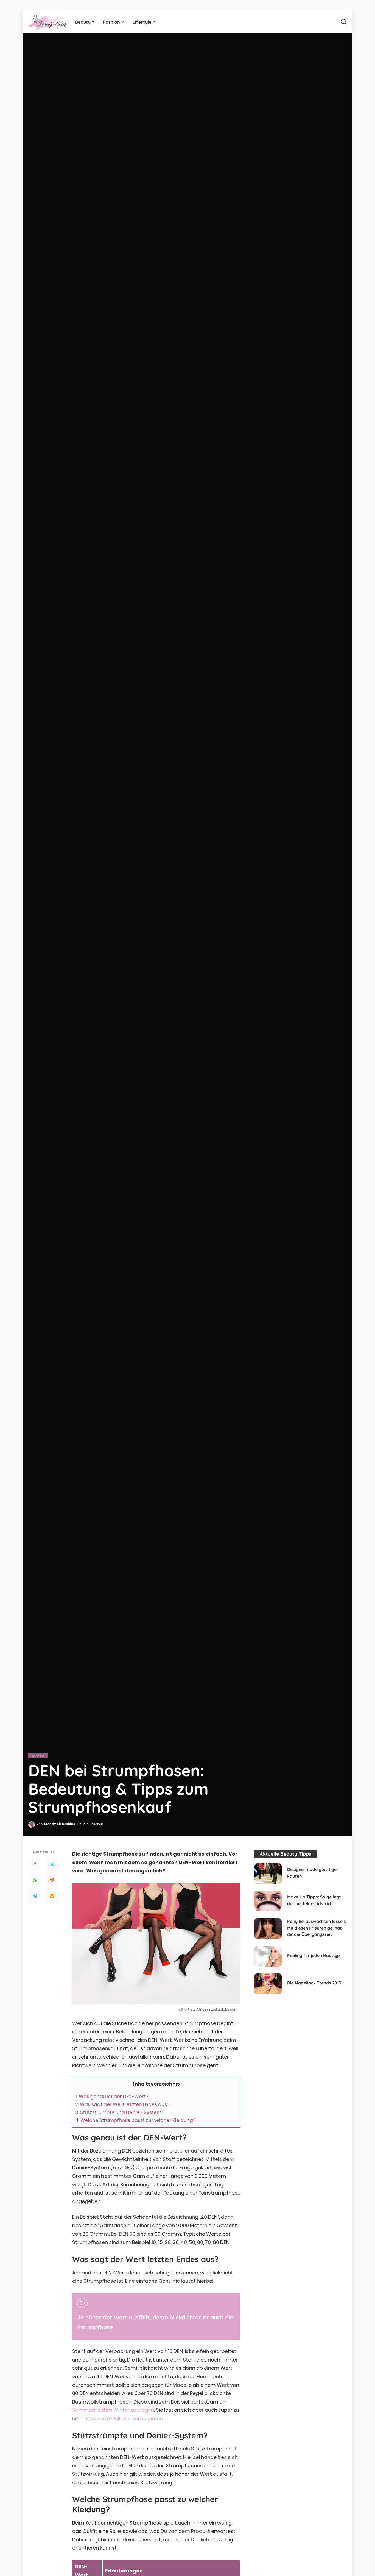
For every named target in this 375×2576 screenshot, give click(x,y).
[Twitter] (52, 1864)
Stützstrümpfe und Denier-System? (120, 2112)
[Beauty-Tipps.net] (48, 22)
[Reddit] (52, 1880)
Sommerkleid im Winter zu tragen (113, 2410)
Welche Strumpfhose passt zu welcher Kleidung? (135, 2120)
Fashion (38, 1756)
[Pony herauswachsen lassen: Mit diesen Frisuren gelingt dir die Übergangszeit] (268, 1929)
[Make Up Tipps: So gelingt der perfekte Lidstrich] (268, 1901)
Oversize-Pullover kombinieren (126, 2419)
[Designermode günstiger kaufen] (268, 1874)
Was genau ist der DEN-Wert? (112, 2097)
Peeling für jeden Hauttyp (314, 1955)
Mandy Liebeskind (60, 1824)
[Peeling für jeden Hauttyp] (268, 1956)
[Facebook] (35, 1864)
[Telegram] (35, 1896)
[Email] (52, 1896)
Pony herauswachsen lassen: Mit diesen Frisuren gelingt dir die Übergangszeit (317, 1928)
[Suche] (343, 22)
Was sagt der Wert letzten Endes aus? (122, 2104)
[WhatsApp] (35, 1880)
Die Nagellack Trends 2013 (314, 1983)
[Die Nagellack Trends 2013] (268, 1984)
